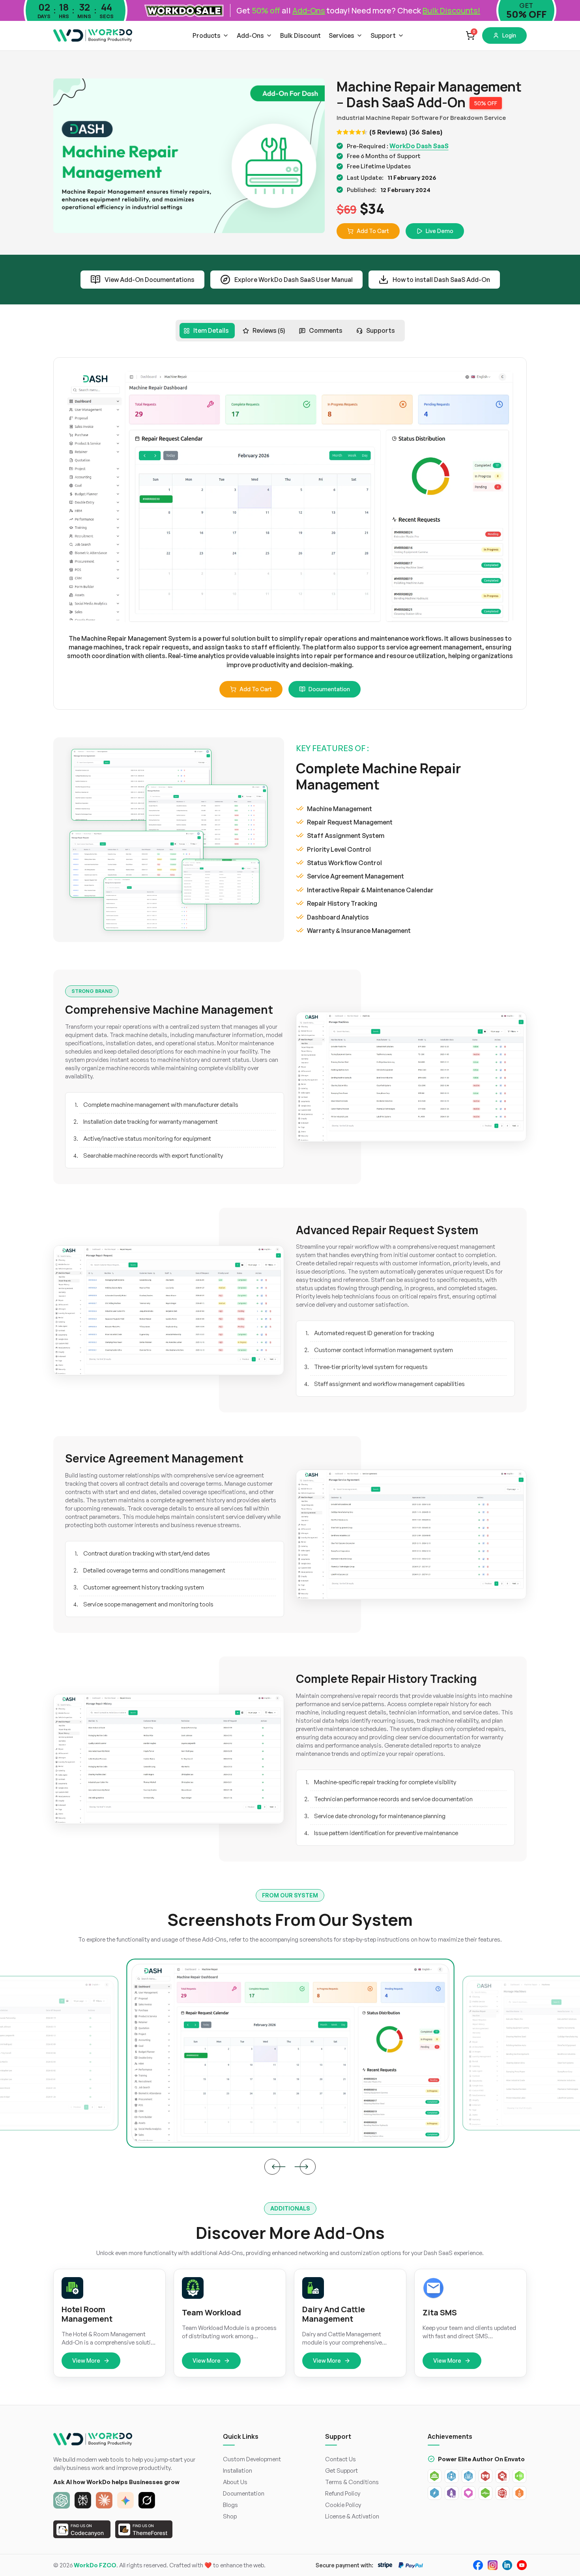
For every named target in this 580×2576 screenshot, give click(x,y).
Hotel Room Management (87, 2314)
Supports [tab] (381, 330)
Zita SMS (440, 2313)
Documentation (329, 689)
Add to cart (256, 689)
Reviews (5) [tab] (269, 330)
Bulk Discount (300, 35)
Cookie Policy (343, 2505)
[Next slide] (308, 2167)
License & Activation (352, 2516)
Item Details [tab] (211, 330)
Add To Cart (373, 231)
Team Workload (211, 2313)
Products (207, 35)
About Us (235, 2482)
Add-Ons (250, 35)
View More (86, 2361)
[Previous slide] (272, 2167)
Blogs (230, 2505)
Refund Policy (343, 2493)
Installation (238, 2471)
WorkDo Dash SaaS (419, 146)
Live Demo (440, 231)
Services (341, 35)
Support (383, 35)
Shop (230, 2516)
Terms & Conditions (352, 2482)
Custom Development (252, 2459)
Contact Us (341, 2459)
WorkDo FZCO (95, 2565)
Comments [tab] (326, 330)
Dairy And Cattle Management (334, 2314)
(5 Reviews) (388, 132)
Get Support (341, 2471)
